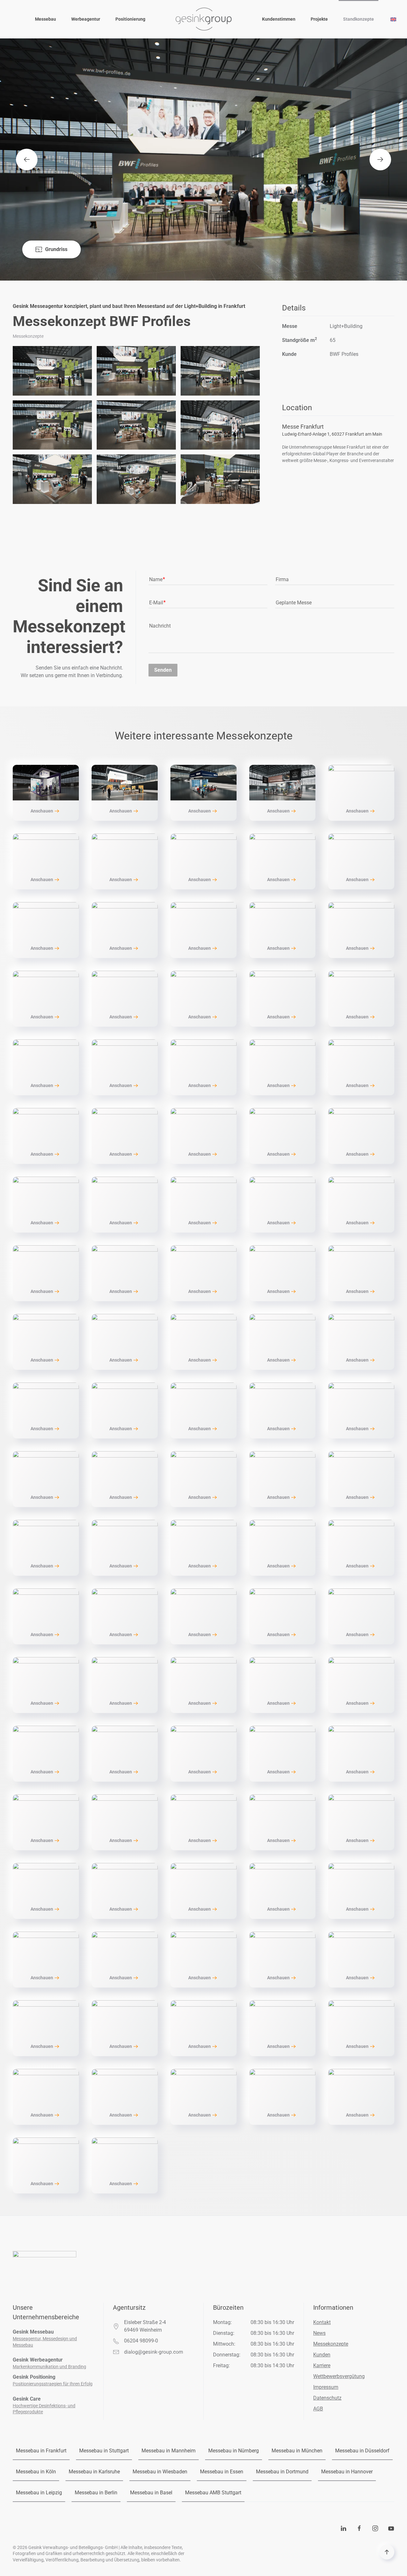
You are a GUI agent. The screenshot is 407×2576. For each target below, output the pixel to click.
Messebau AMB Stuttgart (213, 2493)
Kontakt (322, 2322)
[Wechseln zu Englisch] (393, 19)
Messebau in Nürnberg (234, 2451)
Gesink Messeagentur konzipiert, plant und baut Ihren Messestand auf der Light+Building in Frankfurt (129, 306)
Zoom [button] (52, 371)
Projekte (319, 19)
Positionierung (130, 19)
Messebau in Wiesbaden (160, 2472)
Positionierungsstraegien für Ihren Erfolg (53, 2384)
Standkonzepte (359, 19)
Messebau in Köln (36, 2472)
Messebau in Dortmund (282, 2472)
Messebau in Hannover (347, 2472)
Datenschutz (327, 2398)
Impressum (326, 2387)
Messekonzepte (331, 2344)
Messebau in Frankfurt (41, 2451)
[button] (27, 160)
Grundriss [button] (56, 249)
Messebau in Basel (151, 2493)
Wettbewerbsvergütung (339, 2376)
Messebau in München (297, 2451)
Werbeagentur (86, 19)
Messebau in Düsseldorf (362, 2451)
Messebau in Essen (222, 2472)
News (319, 2333)
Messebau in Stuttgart (104, 2451)
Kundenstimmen (279, 19)
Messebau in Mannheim (169, 2451)
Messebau (45, 19)
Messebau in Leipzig (39, 2493)
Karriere (322, 2365)
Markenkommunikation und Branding (49, 2367)
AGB (318, 2409)
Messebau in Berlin (96, 2493)
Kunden (322, 2355)
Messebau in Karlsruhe (94, 2472)
